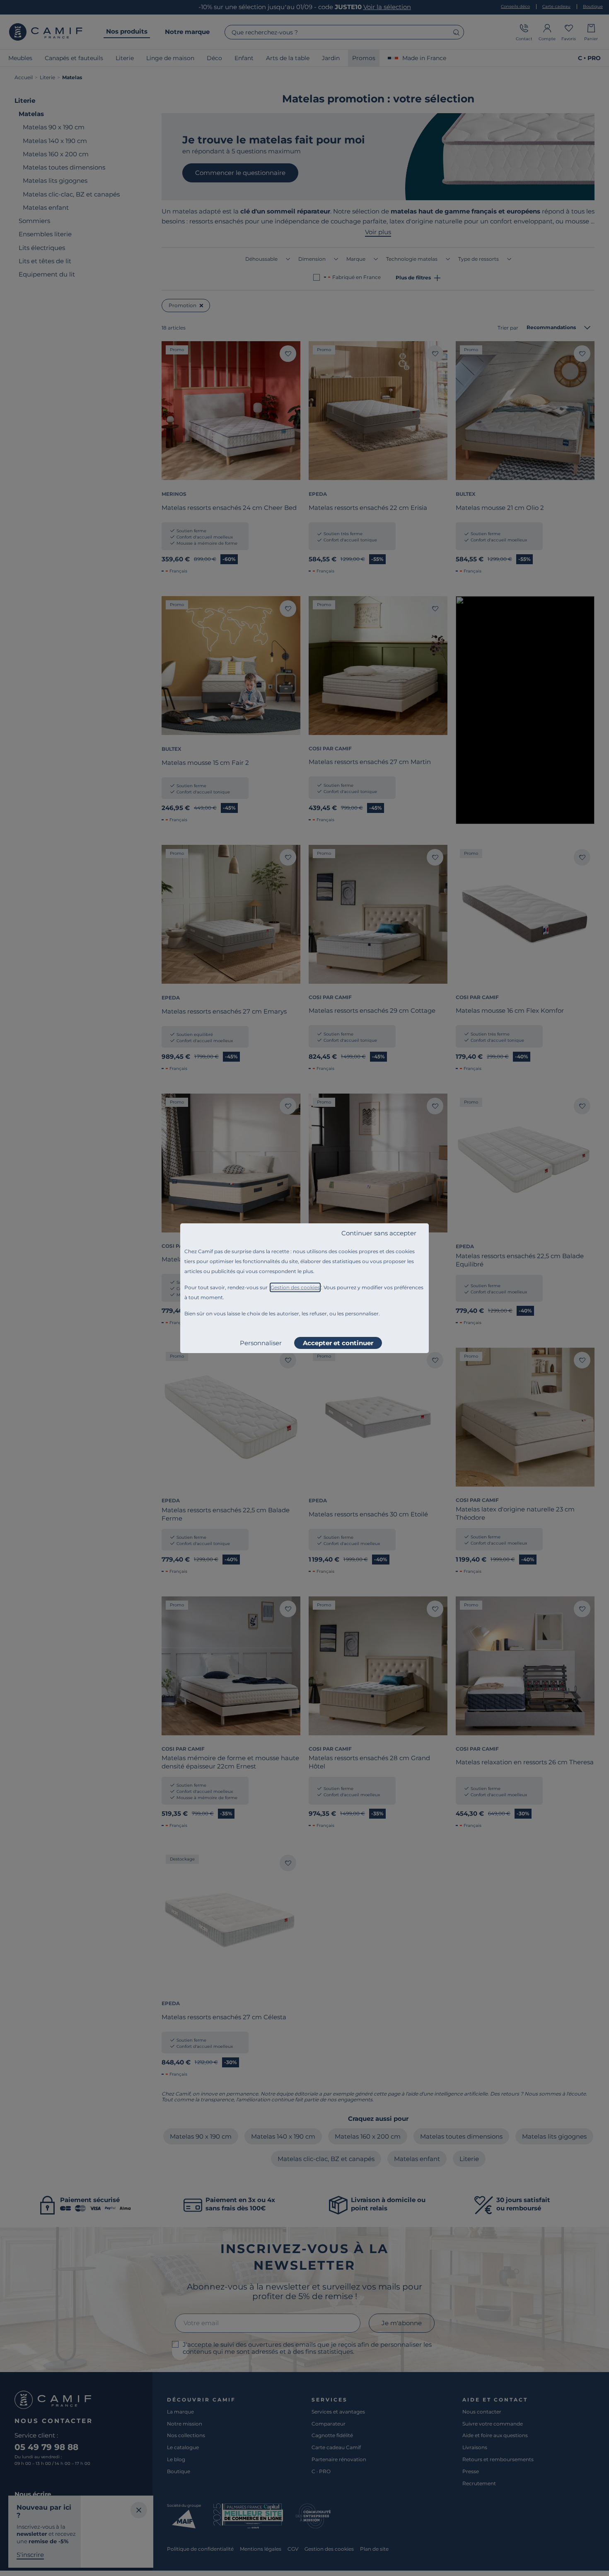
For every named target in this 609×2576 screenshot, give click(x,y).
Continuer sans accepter (379, 1233)
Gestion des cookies (295, 1287)
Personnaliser (261, 1343)
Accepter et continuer (338, 1343)
